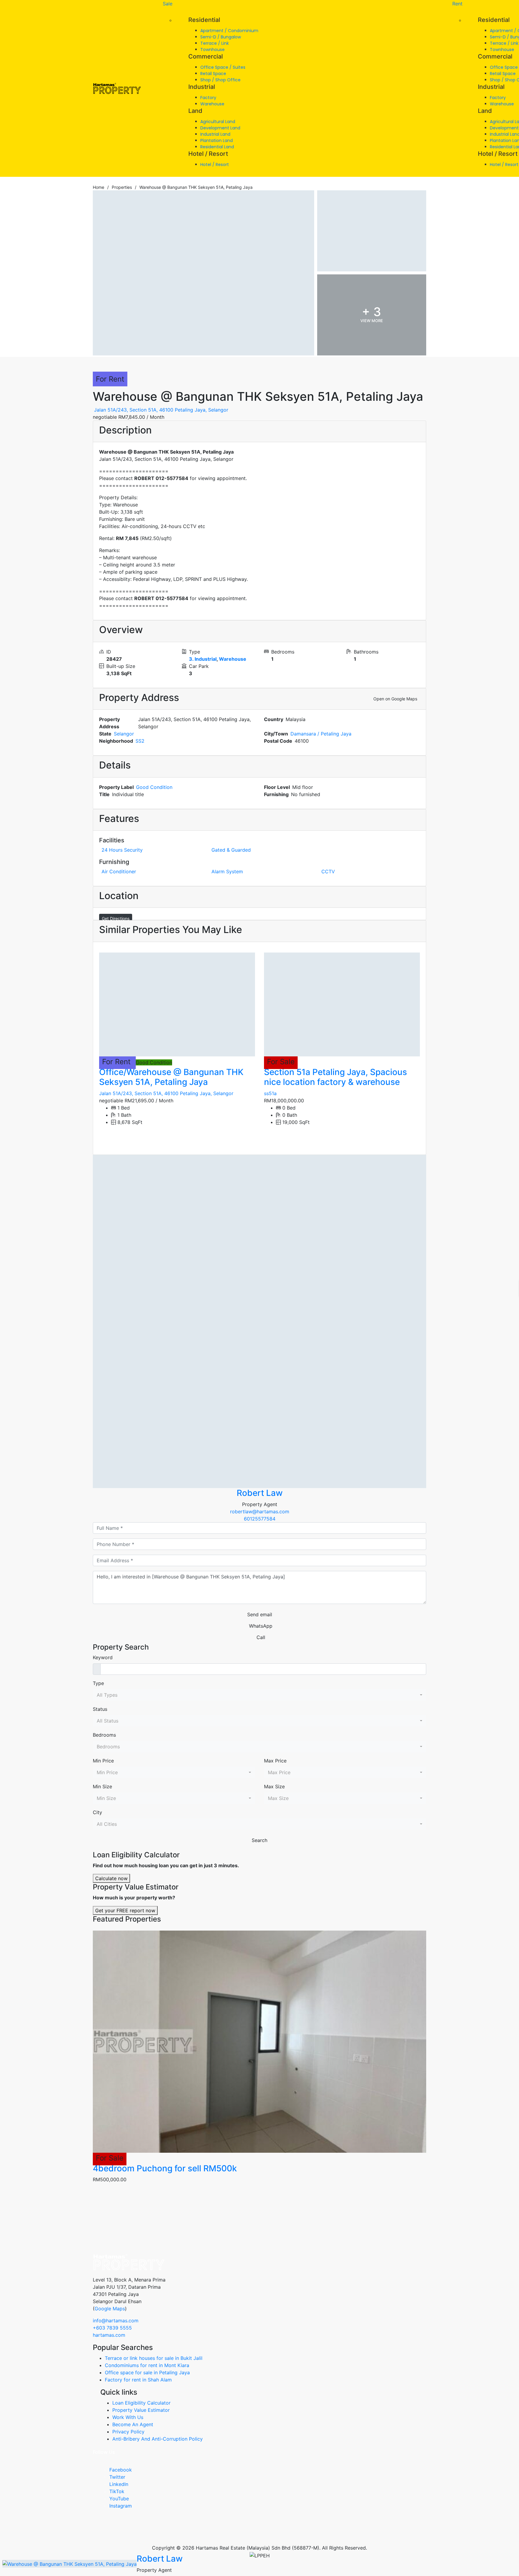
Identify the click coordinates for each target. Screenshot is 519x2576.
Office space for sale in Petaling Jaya (147, 2372)
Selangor (124, 734)
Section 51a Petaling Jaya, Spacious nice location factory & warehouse (335, 1077)
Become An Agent (133, 2424)
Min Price (103, 1761)
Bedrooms (104, 1735)
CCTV (328, 871)
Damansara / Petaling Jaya (321, 734)
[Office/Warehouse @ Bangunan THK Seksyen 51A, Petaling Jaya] (177, 1004)
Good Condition (154, 787)
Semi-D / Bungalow (221, 37)
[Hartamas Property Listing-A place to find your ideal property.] (117, 89)
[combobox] (259, 1695)
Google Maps (110, 2309)
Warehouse (212, 104)
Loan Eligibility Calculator (141, 2403)
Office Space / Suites (223, 67)
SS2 (140, 741)
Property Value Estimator (141, 2410)
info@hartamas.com (116, 2321)
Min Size (102, 1786)
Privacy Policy (128, 2432)
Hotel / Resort (215, 165)
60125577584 (260, 1519)
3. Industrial (203, 659)
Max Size (274, 1786)
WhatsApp (261, 1626)
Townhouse (212, 50)
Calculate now (111, 1878)
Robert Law (260, 1493)
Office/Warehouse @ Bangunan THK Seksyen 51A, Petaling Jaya (171, 1077)
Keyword (103, 1657)
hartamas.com (109, 2335)
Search (259, 1840)
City (97, 1812)
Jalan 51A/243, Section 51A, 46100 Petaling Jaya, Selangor (161, 410)
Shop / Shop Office (220, 80)
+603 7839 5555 (112, 2328)
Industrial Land (215, 134)
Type (98, 1683)
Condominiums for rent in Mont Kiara (147, 2365)
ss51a (270, 1093)
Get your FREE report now (125, 1910)
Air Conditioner (119, 871)
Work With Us (128, 2417)
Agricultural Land (218, 122)
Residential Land (217, 147)
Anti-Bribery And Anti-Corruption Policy (158, 2439)
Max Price (275, 1761)
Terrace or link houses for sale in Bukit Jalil (154, 2358)
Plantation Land (217, 140)
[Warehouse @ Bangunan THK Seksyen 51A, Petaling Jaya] (259, 1321)
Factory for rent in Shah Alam (138, 2380)
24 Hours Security (122, 850)
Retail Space (213, 74)
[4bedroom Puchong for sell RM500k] (259, 2042)
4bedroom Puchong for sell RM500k (165, 2168)
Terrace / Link (215, 43)
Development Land (220, 128)
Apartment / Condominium (229, 31)
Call (261, 1637)
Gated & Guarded (231, 850)
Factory (208, 98)
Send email (260, 1614)
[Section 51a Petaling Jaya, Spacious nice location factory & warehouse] (342, 1004)
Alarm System (227, 871)
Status (100, 1709)
